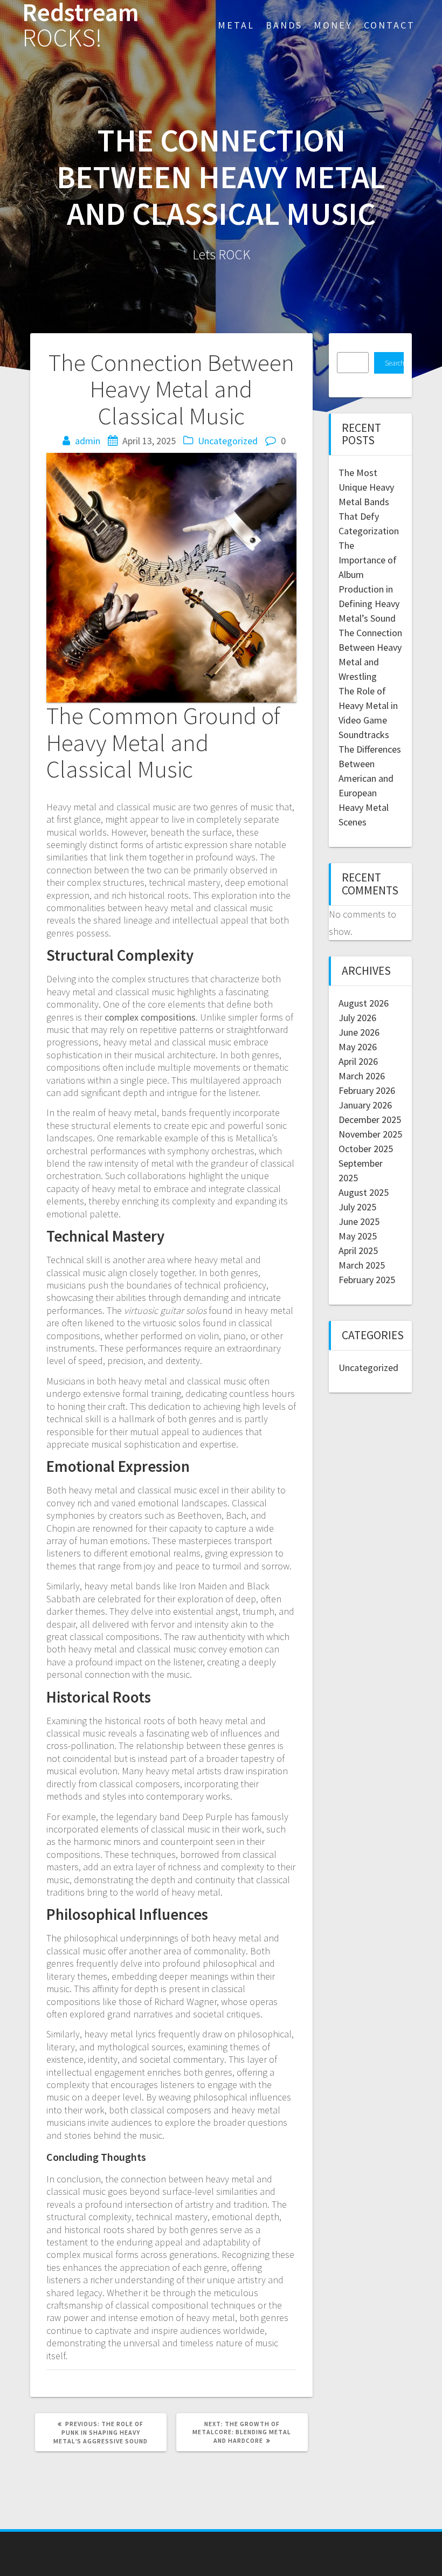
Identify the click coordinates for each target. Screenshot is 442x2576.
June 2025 (359, 1221)
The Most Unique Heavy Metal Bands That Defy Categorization (369, 502)
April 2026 (358, 1061)
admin (88, 441)
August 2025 (364, 1192)
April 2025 (358, 1251)
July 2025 (357, 1207)
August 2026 (364, 1003)
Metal (236, 25)
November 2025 (370, 1134)
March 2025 (362, 1265)
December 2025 (370, 1120)
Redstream (81, 25)
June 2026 (359, 1032)
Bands (284, 25)
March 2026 (362, 1076)
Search (394, 363)
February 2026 (367, 1090)
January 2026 (365, 1105)
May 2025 (358, 1236)
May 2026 (358, 1047)
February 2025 (367, 1280)
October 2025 (366, 1149)
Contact (389, 25)
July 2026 (357, 1018)
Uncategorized (228, 441)
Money (333, 25)
